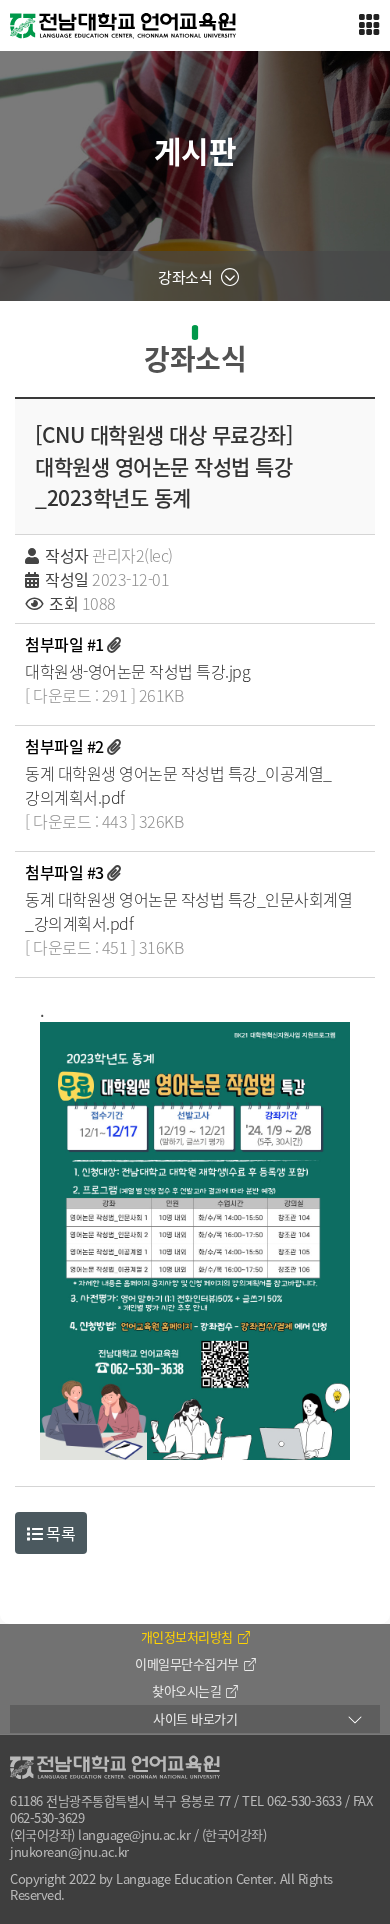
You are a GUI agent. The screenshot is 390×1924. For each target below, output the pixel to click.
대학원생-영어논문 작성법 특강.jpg (137, 671)
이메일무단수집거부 (187, 1663)
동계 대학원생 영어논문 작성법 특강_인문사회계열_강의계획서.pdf (188, 911)
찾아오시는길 (186, 1690)
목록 (59, 1533)
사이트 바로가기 (195, 1718)
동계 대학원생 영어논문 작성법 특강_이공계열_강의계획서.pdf (178, 785)
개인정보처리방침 (187, 1636)
